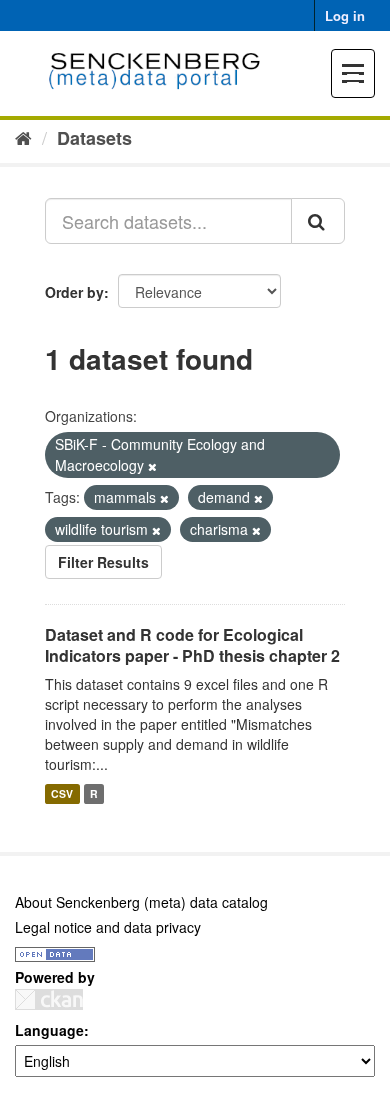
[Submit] (318, 221)
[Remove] (152, 466)
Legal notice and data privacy (108, 927)
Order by (74, 292)
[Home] (23, 137)
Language (49, 1030)
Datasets (94, 138)
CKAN (49, 999)
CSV (62, 793)
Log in (345, 15)
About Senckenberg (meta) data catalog (141, 902)
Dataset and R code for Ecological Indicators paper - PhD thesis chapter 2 (192, 645)
